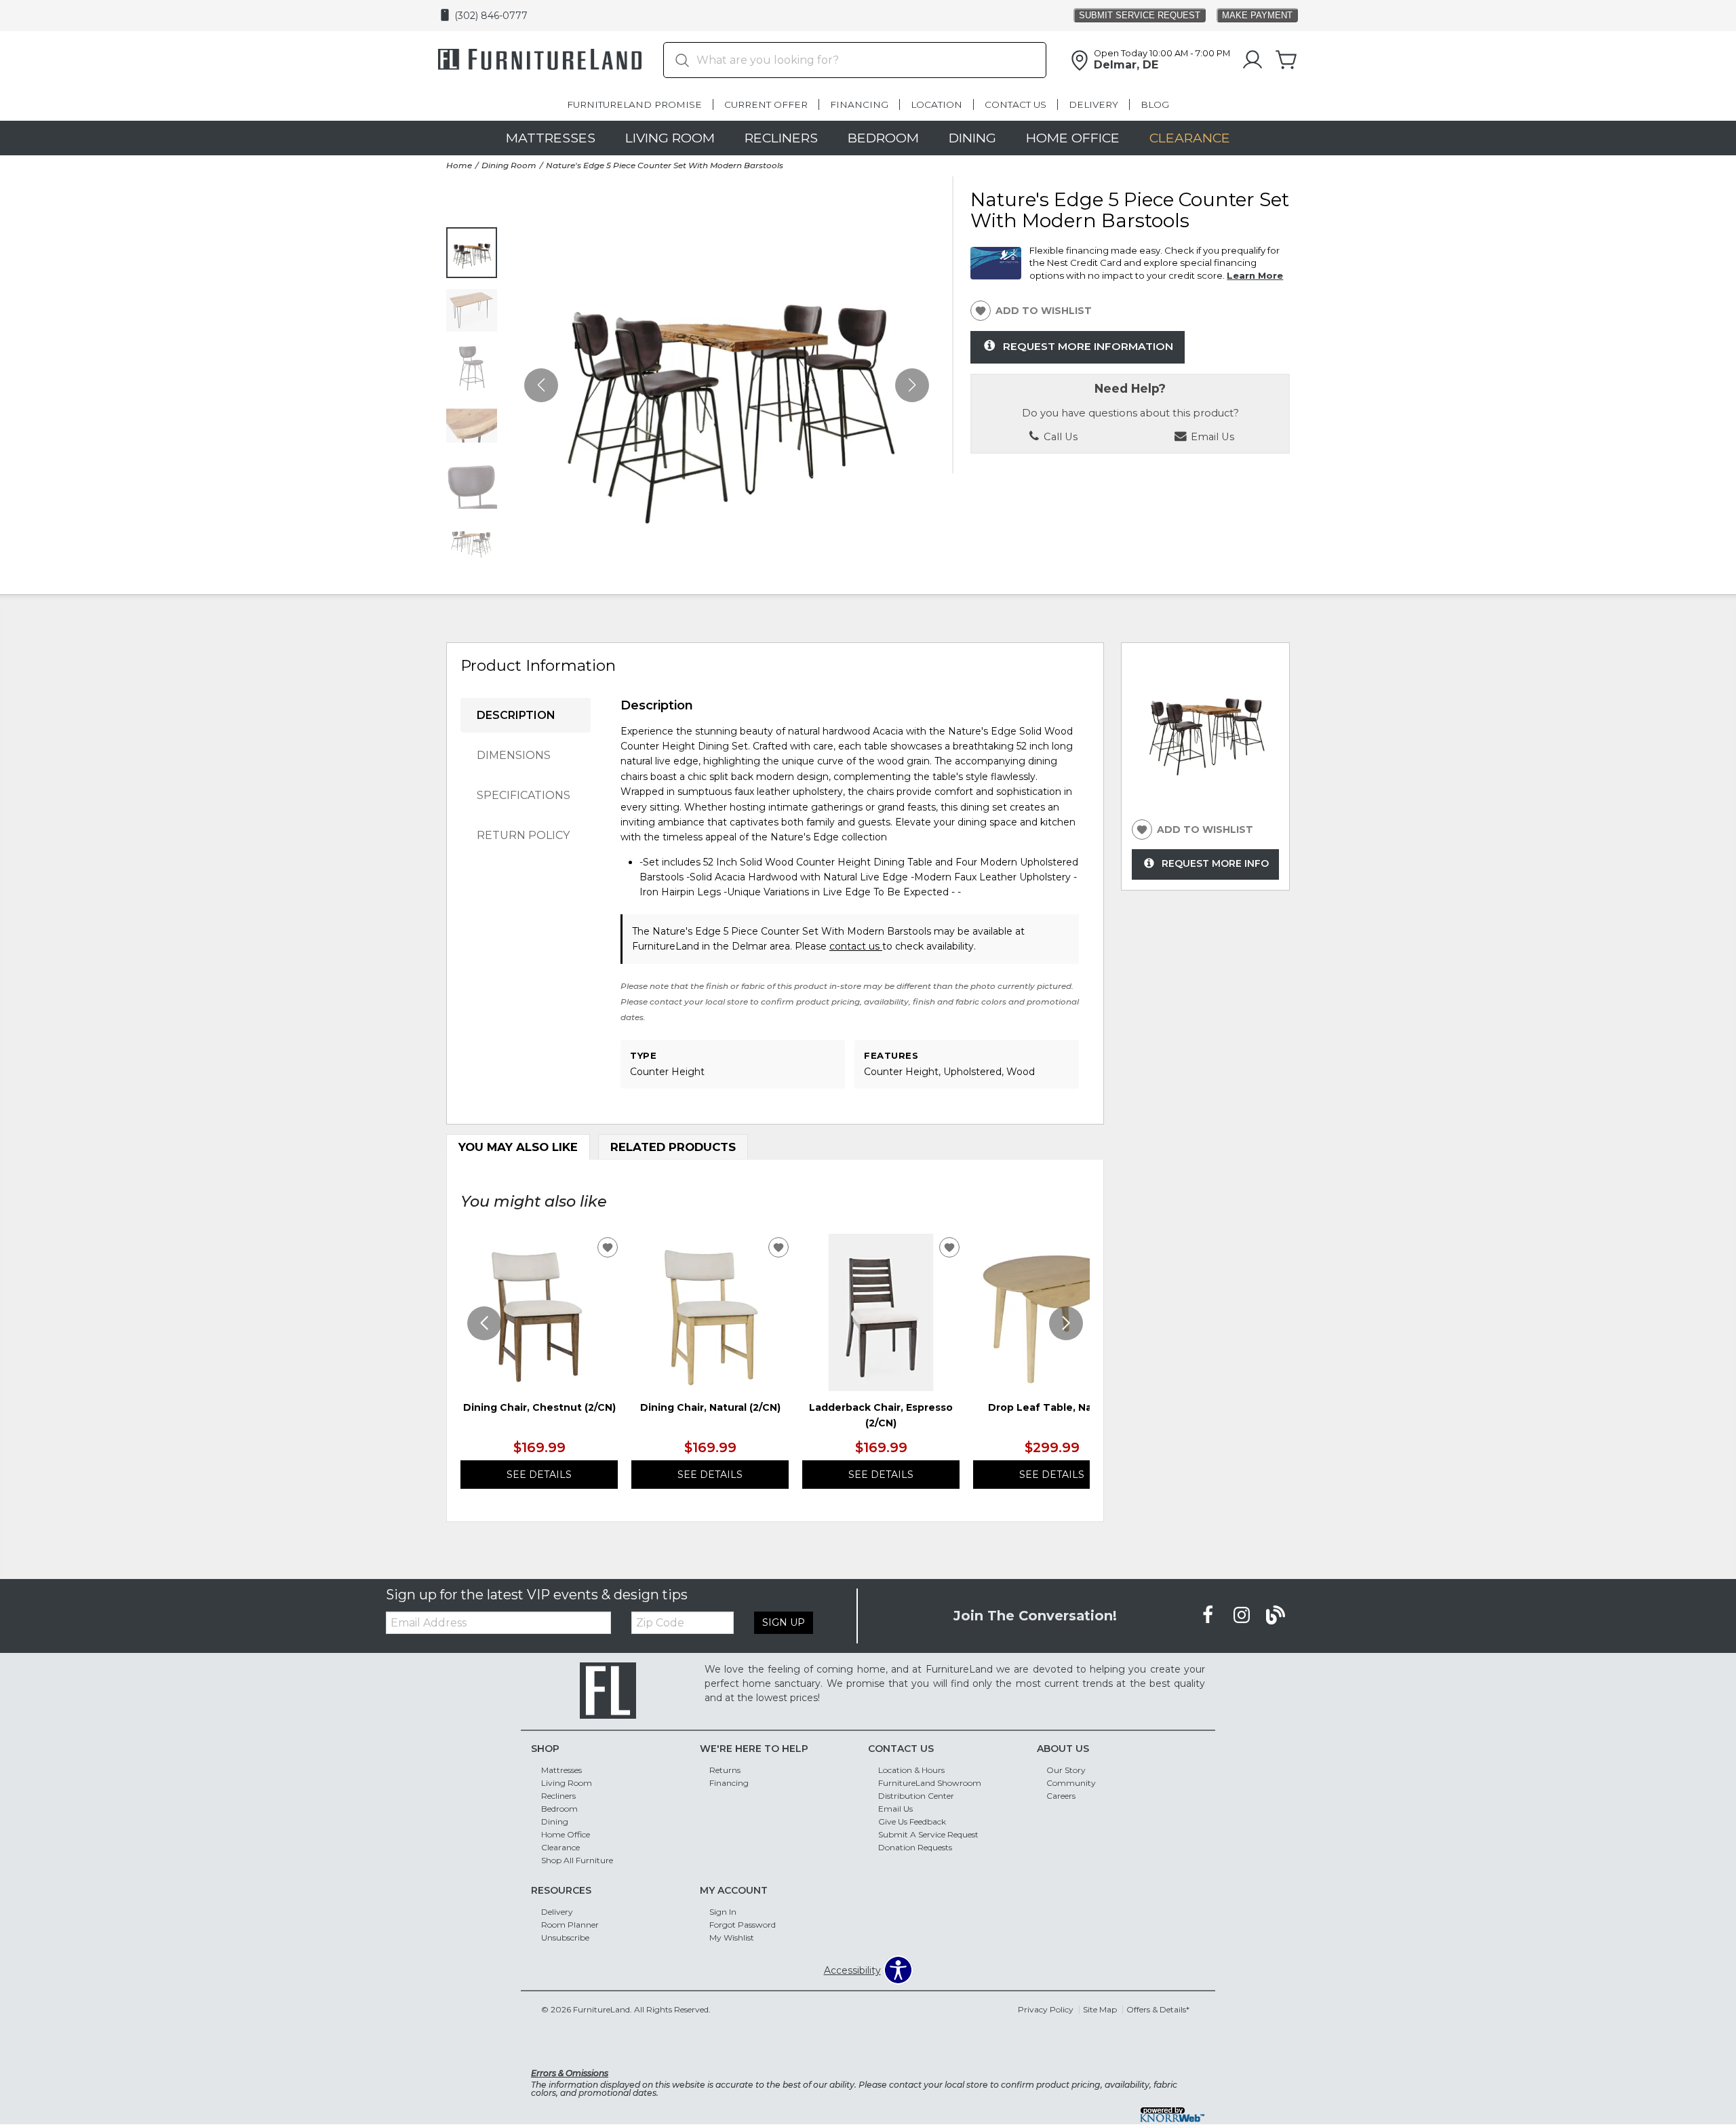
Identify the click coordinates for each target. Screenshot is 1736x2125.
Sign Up (784, 1622)
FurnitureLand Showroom (930, 1783)
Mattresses (551, 138)
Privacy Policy (1046, 2009)
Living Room (670, 138)
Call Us (1059, 437)
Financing (859, 104)
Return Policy (523, 835)
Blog (1155, 104)
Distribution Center (916, 1796)
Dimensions (514, 755)
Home (459, 165)
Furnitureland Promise (634, 104)
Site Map (1100, 2009)
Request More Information (1088, 346)
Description (516, 715)
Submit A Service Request (928, 1834)
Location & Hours (911, 1770)
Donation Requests (915, 1847)
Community (1071, 1783)
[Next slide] (1066, 1323)
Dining (972, 138)
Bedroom (883, 138)
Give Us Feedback (912, 1821)
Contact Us (1015, 104)
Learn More (1255, 275)
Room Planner (570, 1925)
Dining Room (509, 165)
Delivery (1093, 104)
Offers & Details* (1158, 2009)
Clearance (1190, 138)
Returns (725, 1770)
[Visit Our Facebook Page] (1209, 1615)
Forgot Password (743, 1925)
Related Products (673, 1147)
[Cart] (1286, 60)
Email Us (895, 1809)
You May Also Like (518, 1147)
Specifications (524, 795)
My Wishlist (732, 1937)
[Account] (1252, 60)
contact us (856, 946)
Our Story (1066, 1770)
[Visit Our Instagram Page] (1243, 1615)
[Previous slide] (484, 1323)
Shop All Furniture (577, 1860)
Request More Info (1215, 863)
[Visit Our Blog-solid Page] (1276, 1615)
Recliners (781, 138)
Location (936, 104)
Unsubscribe (565, 1937)
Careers (1061, 1796)
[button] (912, 385)
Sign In (723, 1912)
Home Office (1073, 138)
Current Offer (766, 104)
